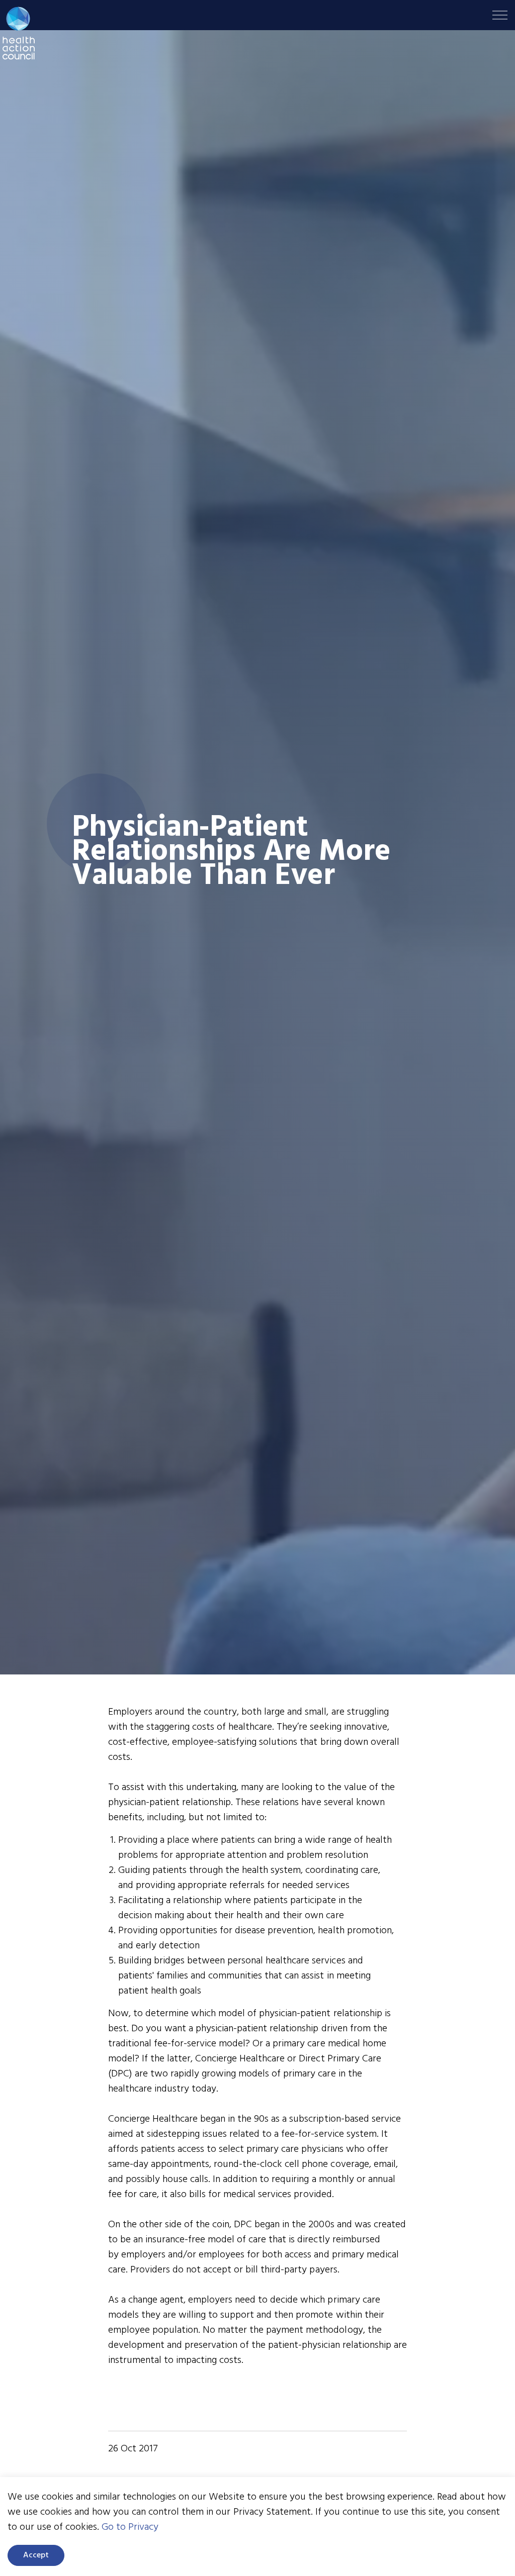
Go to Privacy (130, 2527)
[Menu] (500, 15)
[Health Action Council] (19, 33)
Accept (36, 2555)
